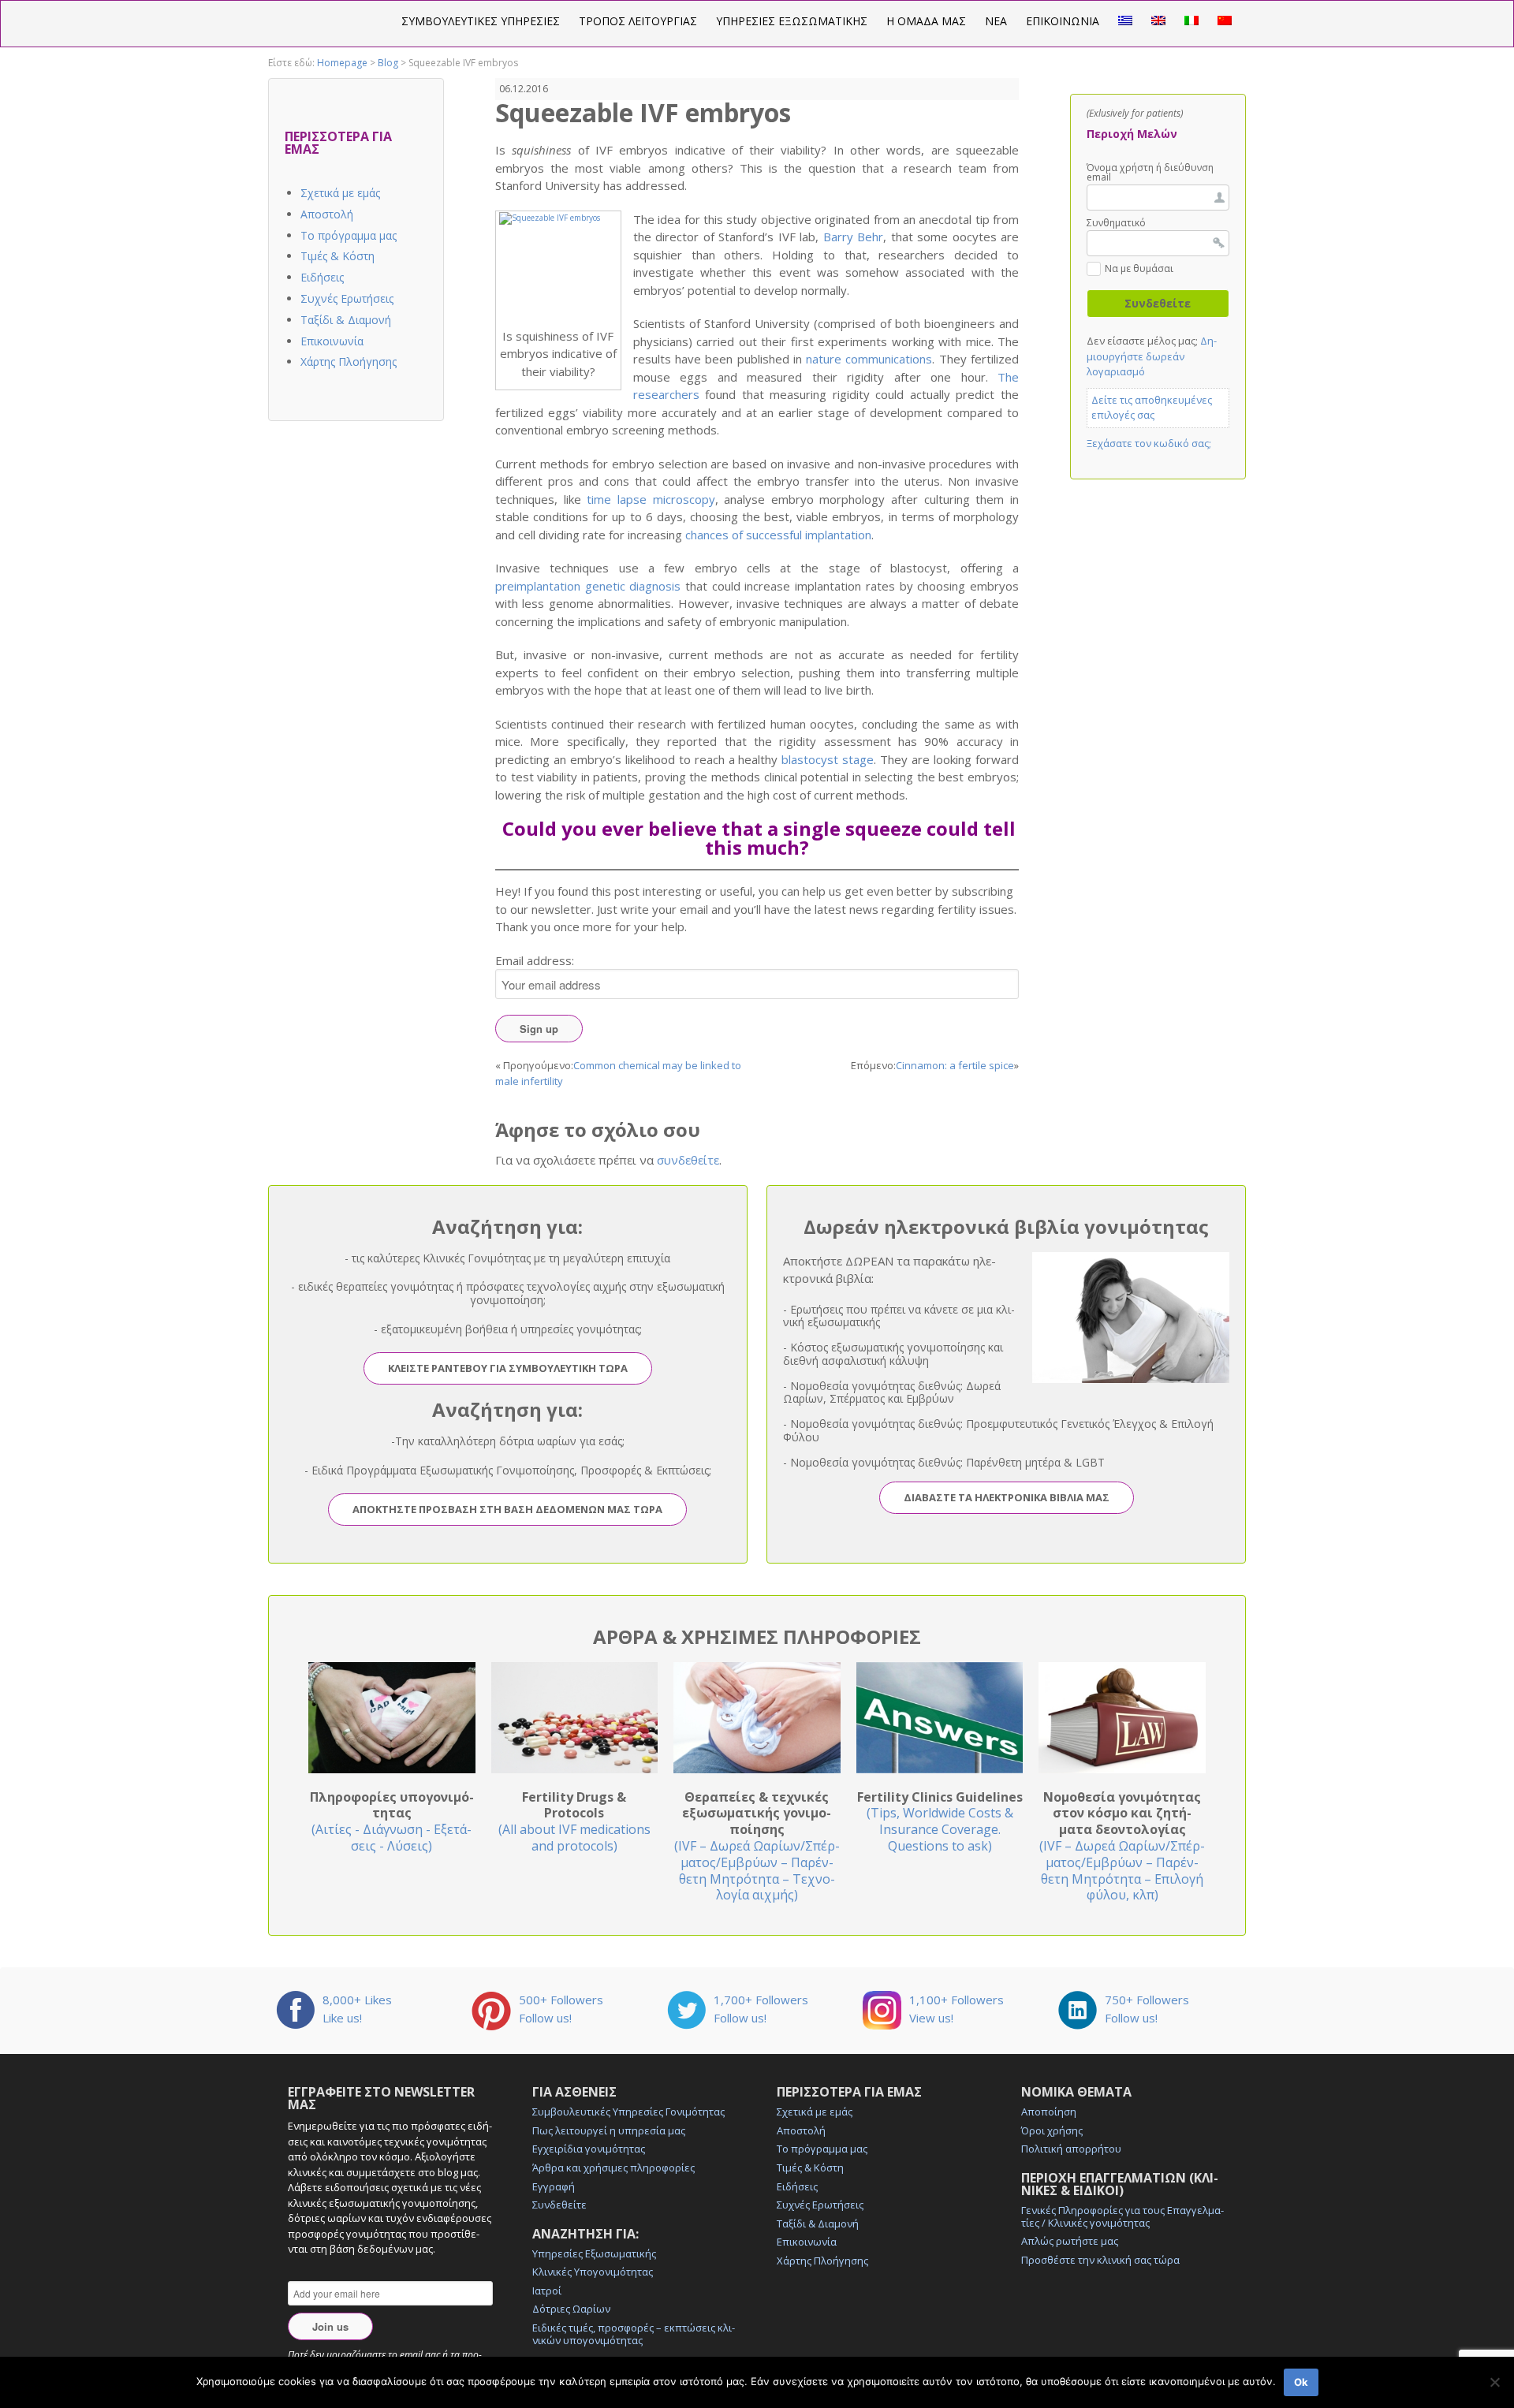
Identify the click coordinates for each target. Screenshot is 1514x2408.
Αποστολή (327, 214)
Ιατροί (547, 2291)
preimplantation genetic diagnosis (588, 586)
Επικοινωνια (1063, 21)
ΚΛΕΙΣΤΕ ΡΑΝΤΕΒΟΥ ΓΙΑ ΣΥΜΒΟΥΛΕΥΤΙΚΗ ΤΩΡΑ (508, 1368)
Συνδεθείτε (559, 2205)
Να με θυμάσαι (1139, 270)
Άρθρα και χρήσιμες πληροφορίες (613, 2168)
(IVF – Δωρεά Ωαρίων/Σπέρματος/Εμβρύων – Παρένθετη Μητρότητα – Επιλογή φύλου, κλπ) (1122, 1846)
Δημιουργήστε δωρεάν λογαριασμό (1152, 356)
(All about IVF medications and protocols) (574, 1821)
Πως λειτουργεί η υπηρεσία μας (609, 2130)
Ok (1301, 2382)
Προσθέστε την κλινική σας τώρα (1100, 2260)
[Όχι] (1494, 2382)
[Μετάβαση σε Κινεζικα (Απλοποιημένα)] (1225, 21)
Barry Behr (853, 237)
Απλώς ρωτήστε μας (1070, 2241)
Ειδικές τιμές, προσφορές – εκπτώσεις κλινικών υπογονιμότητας (634, 2334)
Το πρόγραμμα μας (349, 235)
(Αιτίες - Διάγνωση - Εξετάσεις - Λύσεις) (392, 1821)
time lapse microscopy (651, 499)
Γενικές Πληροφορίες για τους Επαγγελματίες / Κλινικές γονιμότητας (1122, 2216)
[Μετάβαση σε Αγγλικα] (1158, 21)
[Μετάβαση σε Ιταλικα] (1191, 21)
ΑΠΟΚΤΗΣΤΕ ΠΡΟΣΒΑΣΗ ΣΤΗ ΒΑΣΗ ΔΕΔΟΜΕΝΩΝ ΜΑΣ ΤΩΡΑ (507, 1509)
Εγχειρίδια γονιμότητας (589, 2149)
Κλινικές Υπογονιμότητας (593, 2272)
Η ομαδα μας (926, 21)
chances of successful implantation (778, 535)
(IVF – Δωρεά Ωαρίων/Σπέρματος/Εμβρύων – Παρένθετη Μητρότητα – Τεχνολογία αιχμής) (757, 1846)
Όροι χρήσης (1052, 2130)
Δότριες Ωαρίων (571, 2309)
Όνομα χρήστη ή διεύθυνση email (1150, 173)
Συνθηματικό (1116, 223)
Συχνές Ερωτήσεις (347, 298)
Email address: (535, 960)
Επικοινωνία (332, 341)
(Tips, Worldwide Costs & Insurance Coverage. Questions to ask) (940, 1821)
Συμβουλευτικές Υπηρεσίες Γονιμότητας (628, 2112)
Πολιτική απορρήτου (1071, 2149)
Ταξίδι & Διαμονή (346, 320)
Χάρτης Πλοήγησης (349, 362)
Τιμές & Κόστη (337, 256)
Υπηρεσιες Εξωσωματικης (792, 21)
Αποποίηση (1049, 2112)
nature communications (869, 359)
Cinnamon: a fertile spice (955, 1065)
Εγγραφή (554, 2186)
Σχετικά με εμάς (340, 193)
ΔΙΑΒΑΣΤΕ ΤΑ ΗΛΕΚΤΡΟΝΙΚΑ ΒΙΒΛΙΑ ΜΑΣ (1007, 1497)
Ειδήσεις (322, 277)
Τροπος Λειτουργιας (638, 21)
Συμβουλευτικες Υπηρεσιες (481, 21)
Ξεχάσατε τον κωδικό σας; (1149, 443)
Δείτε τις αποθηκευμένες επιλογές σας (1152, 408)
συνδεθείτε (688, 1160)
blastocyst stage (828, 759)
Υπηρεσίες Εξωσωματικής (594, 2253)
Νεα (996, 21)
